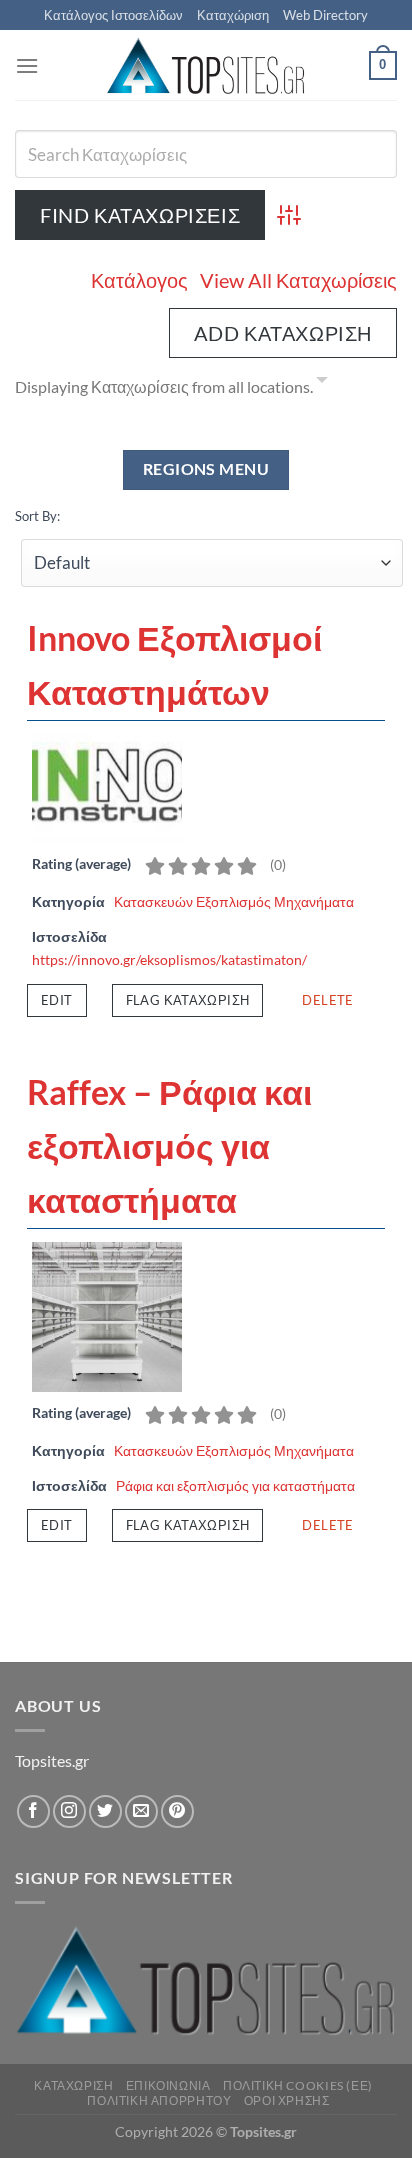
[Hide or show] (322, 383)
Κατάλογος (139, 280)
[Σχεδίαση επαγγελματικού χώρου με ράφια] (107, 1315)
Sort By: (37, 516)
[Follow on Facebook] (33, 1811)
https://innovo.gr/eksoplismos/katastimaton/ (169, 959)
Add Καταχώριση (283, 333)
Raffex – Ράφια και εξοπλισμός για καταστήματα (169, 1146)
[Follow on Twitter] (105, 1811)
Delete (327, 1000)
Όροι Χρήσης (287, 2100)
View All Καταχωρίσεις (298, 280)
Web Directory (325, 15)
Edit (57, 1000)
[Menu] (27, 65)
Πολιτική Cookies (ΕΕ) (298, 2085)
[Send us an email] (141, 1811)
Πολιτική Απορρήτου (159, 2100)
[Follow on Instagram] (69, 1811)
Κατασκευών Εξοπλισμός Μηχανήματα (234, 901)
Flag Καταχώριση (188, 1000)
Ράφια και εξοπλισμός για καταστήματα (235, 1485)
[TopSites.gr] (206, 65)
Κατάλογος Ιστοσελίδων (113, 15)
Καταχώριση (233, 15)
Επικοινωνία (168, 2085)
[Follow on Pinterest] (177, 1811)
